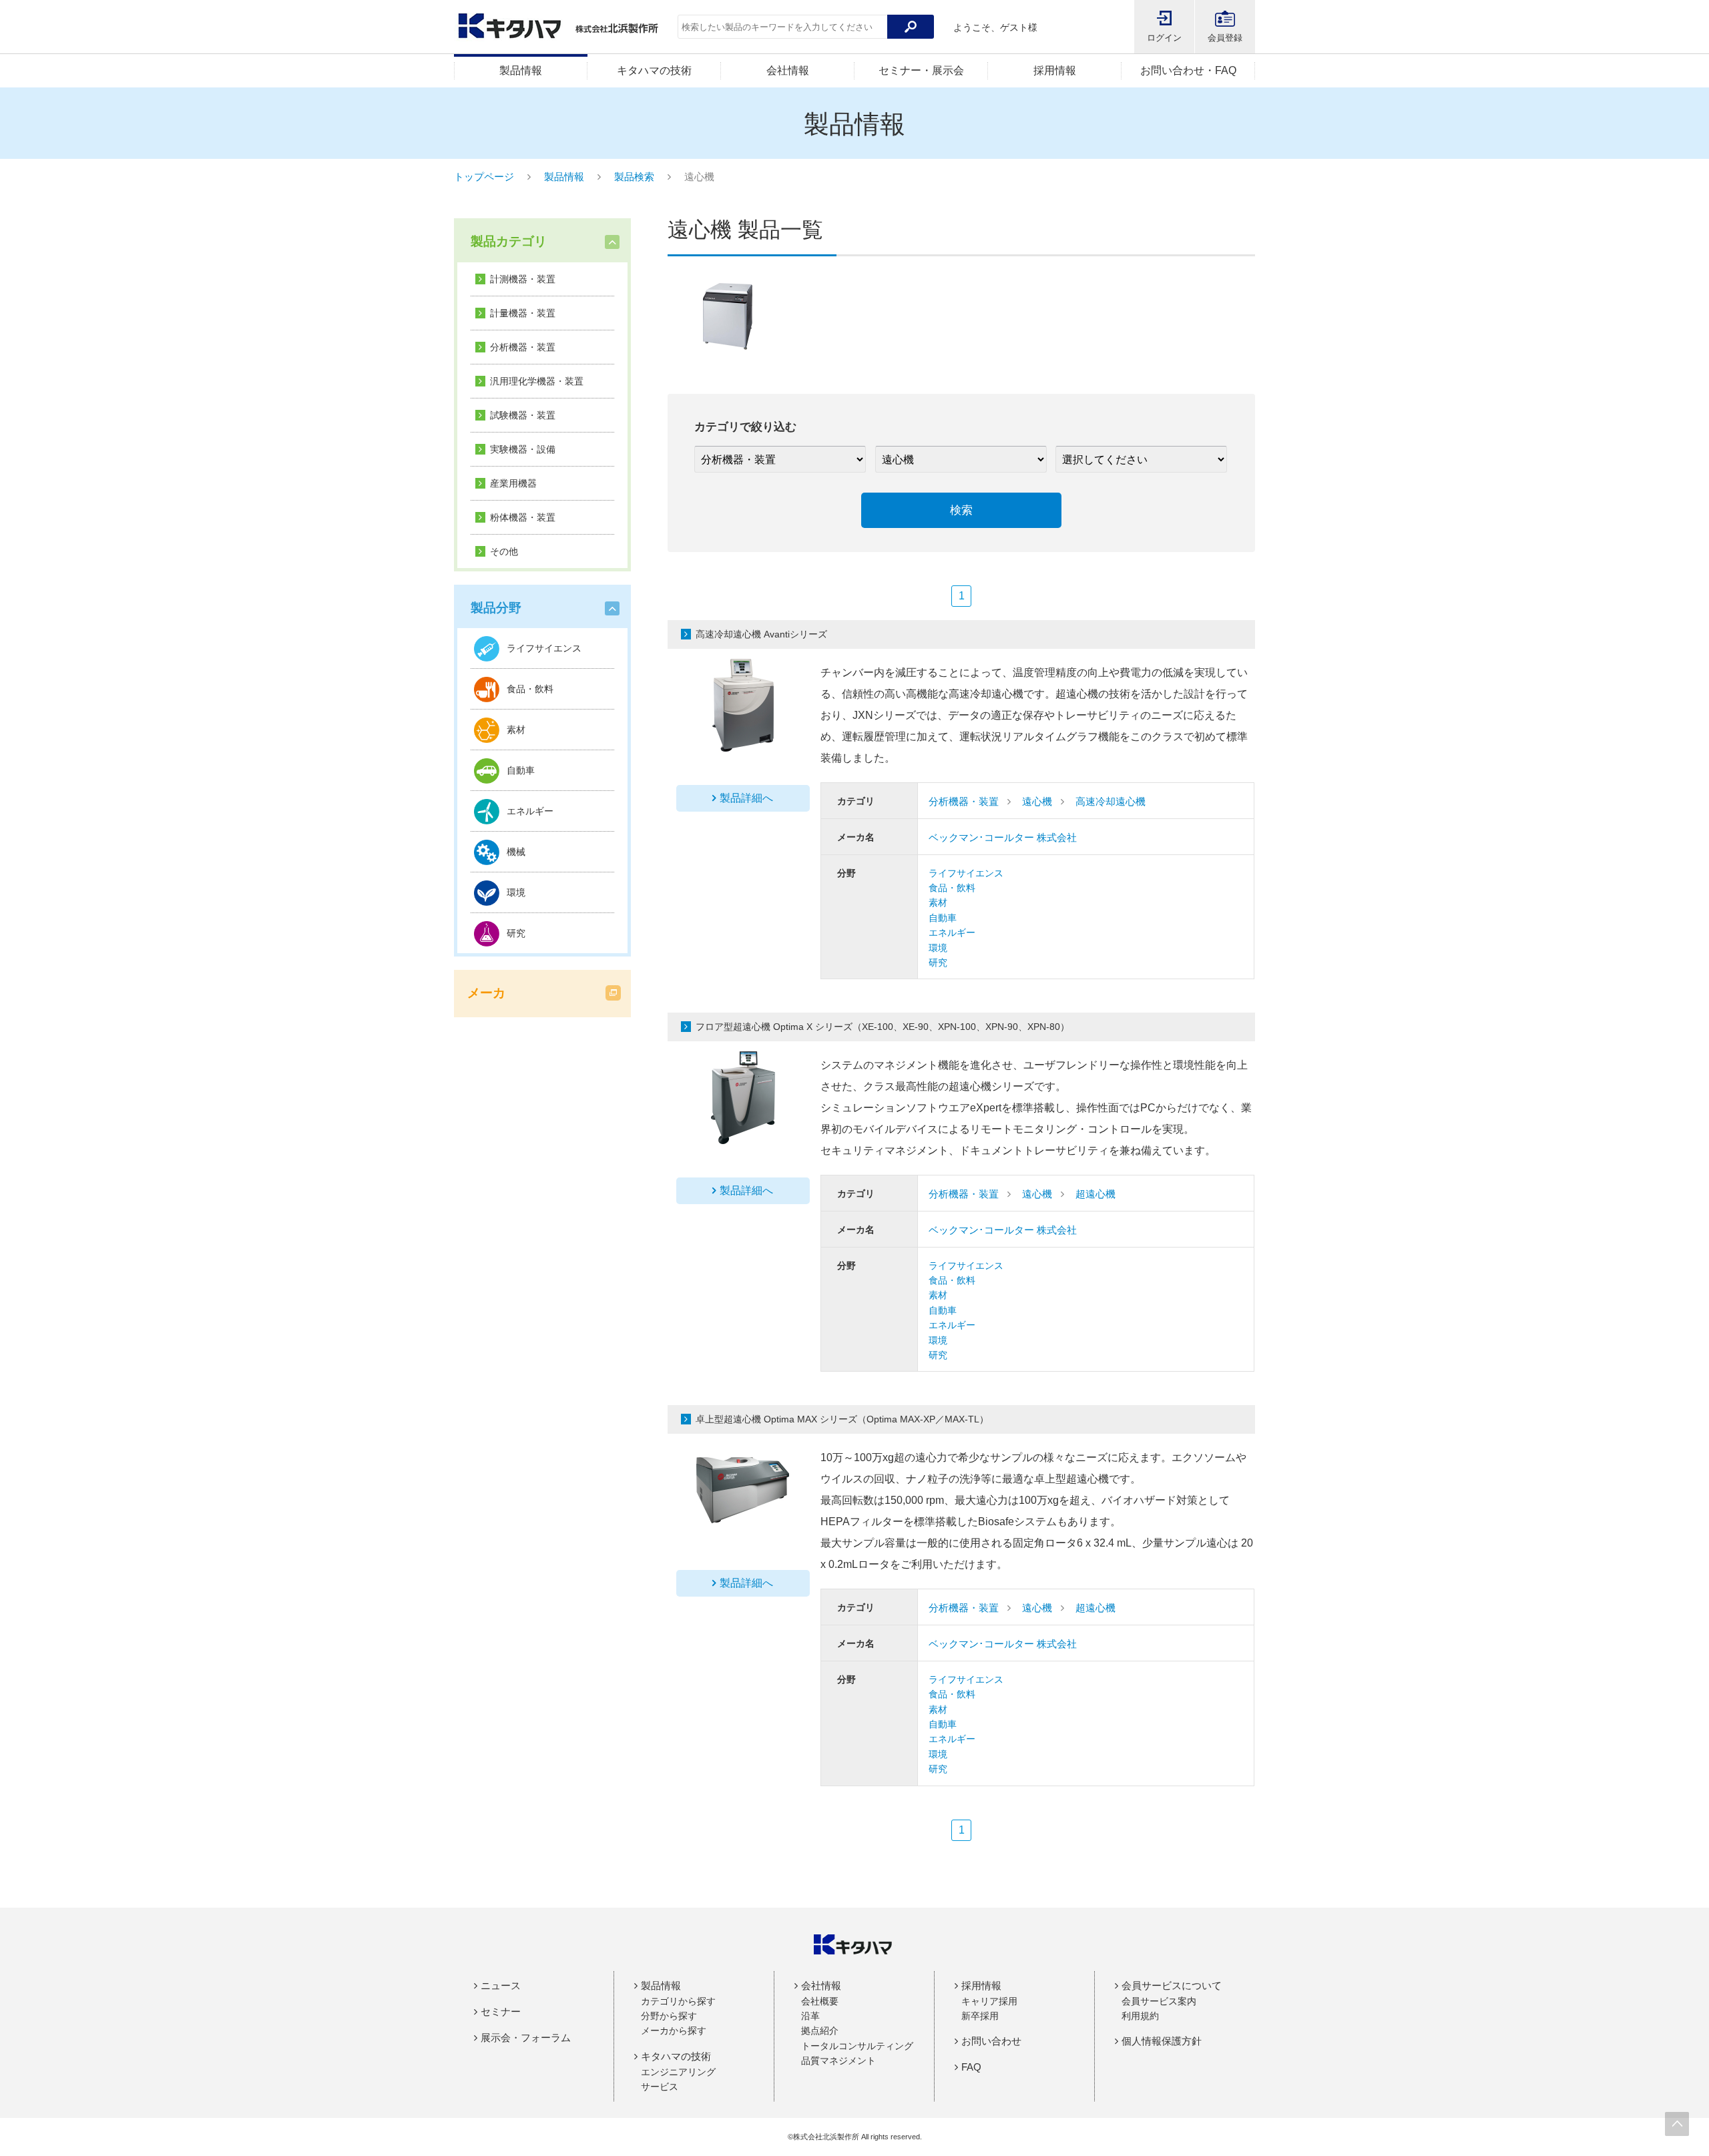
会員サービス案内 (1159, 2001)
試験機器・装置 (523, 415)
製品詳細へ (746, 798)
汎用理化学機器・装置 (537, 381)
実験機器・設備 (523, 449)
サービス (660, 2087)
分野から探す (669, 2016)
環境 (938, 948)
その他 (504, 551)
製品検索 (634, 177)
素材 (938, 902)
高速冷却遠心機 (1111, 801)
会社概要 (820, 2001)
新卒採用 (980, 2016)
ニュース (501, 1985)
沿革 (810, 2016)
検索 (961, 510)
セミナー (501, 2011)
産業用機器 (513, 483)
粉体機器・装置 (523, 517)
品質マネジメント (838, 2061)
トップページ (484, 177)
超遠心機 (1095, 1194)
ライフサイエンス (966, 873)
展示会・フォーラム (526, 2038)
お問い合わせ (991, 2041)
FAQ (971, 2067)
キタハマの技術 (654, 70)
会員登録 (1225, 38)
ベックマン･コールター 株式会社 (1003, 837)
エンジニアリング (678, 2072)
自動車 (943, 918)
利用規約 (1140, 2016)
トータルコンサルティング (857, 2046)
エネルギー (952, 932)
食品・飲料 (952, 888)
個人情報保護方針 (1162, 2041)
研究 (938, 963)
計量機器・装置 (523, 313)
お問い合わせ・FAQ (1188, 70)
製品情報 (521, 70)
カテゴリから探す (678, 2001)
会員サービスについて (1172, 1985)
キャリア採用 (989, 2001)
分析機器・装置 (523, 347)
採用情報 (1055, 70)
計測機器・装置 (523, 279)
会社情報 (788, 70)
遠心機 (1037, 801)
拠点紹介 (820, 2031)
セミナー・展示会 (921, 70)
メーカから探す (674, 2031)
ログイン (1164, 38)
